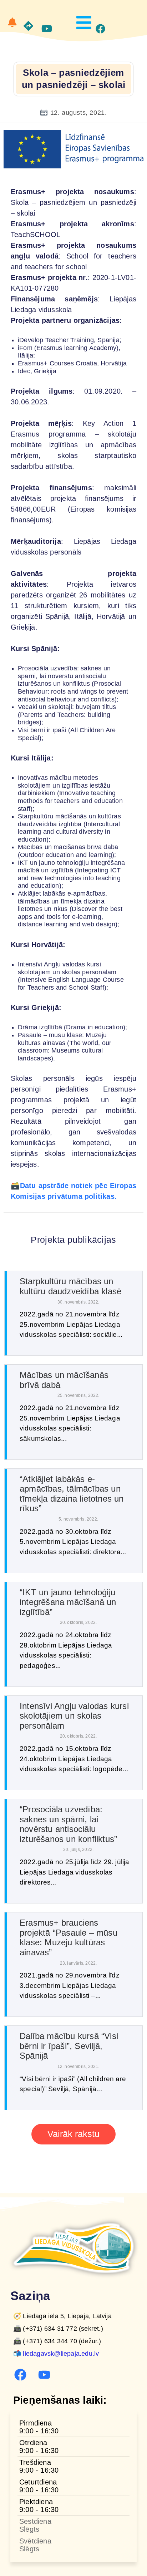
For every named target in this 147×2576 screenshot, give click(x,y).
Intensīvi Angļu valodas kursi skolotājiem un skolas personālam (74, 1716)
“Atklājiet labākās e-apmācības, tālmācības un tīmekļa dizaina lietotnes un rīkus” (72, 1494)
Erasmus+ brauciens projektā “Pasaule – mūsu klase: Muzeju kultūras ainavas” (69, 1937)
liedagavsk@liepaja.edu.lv (61, 2354)
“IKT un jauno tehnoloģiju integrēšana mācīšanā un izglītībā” (68, 1602)
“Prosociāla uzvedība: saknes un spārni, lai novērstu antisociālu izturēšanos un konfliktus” (68, 1824)
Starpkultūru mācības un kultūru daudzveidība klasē (70, 1286)
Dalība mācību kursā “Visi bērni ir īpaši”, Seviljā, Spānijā (69, 2046)
